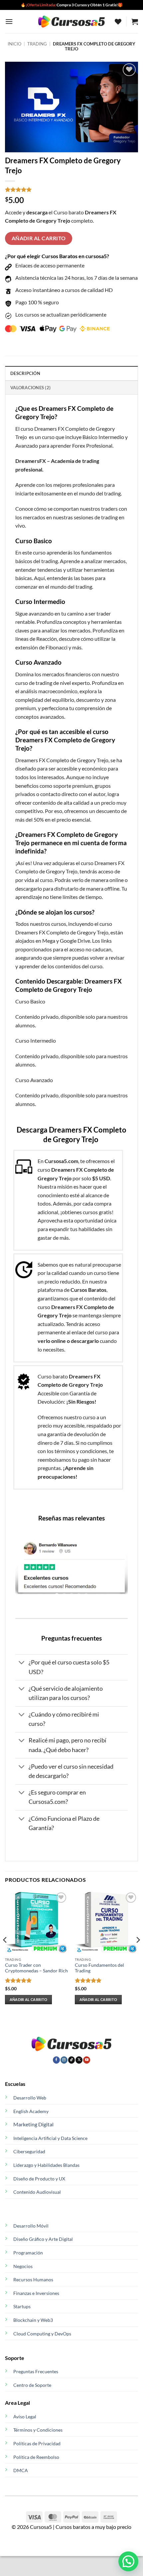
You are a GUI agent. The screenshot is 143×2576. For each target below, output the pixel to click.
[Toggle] (22, 1663)
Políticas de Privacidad (37, 2443)
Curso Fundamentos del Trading (99, 1968)
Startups (22, 2306)
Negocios (23, 2266)
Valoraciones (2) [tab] (30, 388)
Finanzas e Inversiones (36, 2293)
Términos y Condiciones (38, 2430)
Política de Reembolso (36, 2457)
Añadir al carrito (39, 238)
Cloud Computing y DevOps (42, 2334)
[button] (9, 21)
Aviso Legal (25, 2417)
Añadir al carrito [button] (29, 1999)
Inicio (14, 44)
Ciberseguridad (29, 2151)
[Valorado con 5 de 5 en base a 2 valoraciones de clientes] (71, 189)
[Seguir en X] (79, 2060)
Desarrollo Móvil (31, 2226)
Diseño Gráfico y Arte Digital (43, 2239)
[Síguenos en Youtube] (87, 2060)
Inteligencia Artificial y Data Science (50, 2138)
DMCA (21, 2470)
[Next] (138, 1953)
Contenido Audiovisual (37, 2192)
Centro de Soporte (32, 2385)
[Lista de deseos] (118, 22)
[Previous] (5, 1953)
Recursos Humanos (33, 2280)
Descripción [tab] (25, 373)
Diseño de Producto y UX (39, 2179)
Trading (37, 44)
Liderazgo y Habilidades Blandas (46, 2165)
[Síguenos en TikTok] (72, 2060)
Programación (28, 2253)
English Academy (31, 2111)
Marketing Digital (33, 2124)
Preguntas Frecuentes (36, 2371)
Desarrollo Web (30, 2098)
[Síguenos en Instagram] (64, 2060)
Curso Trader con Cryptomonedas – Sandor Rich (36, 1968)
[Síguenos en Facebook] (56, 2060)
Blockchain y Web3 (33, 2320)
